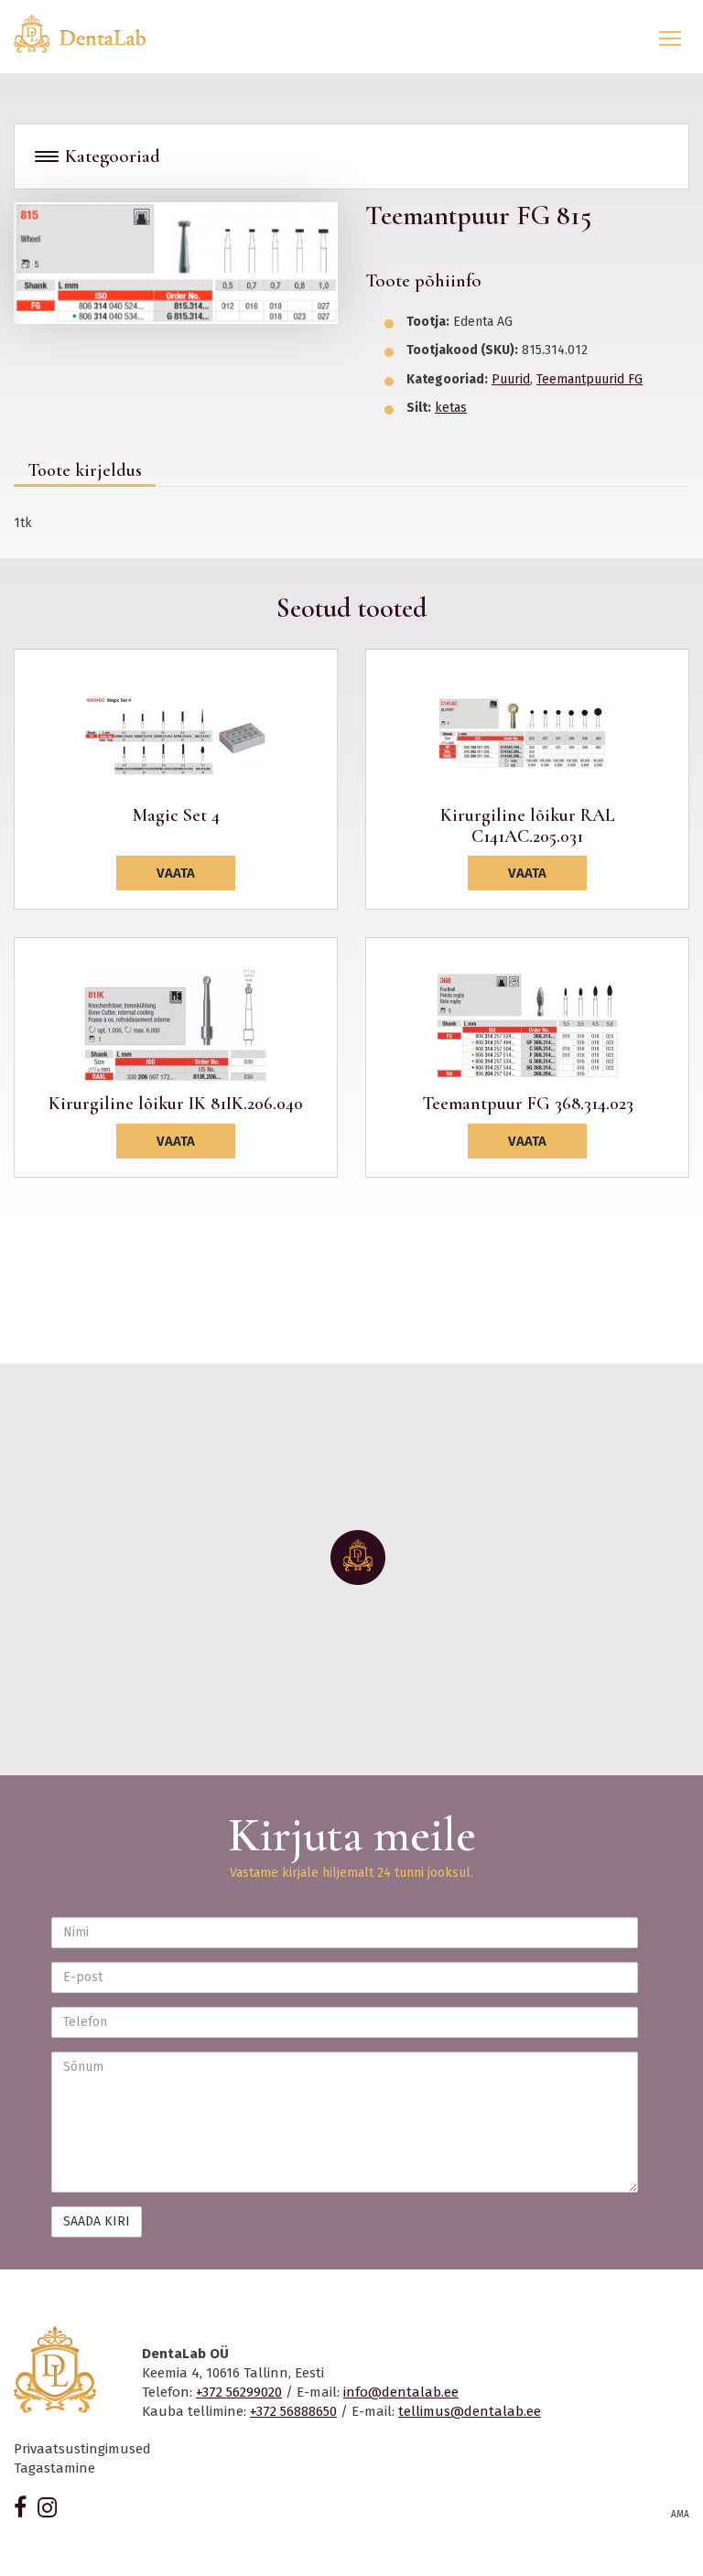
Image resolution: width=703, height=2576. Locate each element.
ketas (451, 408)
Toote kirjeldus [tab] (85, 470)
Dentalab (91, 34)
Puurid (511, 379)
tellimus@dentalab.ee (470, 2411)
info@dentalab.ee (401, 2392)
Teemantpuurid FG (589, 379)
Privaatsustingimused (82, 2449)
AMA (680, 2515)
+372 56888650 (293, 2411)
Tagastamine (54, 2468)
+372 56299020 (239, 2392)
